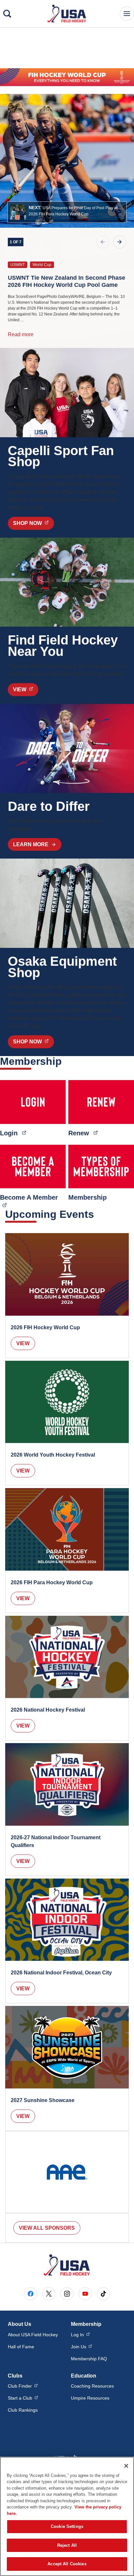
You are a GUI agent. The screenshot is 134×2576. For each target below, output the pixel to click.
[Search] (7, 14)
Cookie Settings (67, 2526)
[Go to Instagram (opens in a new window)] (67, 2294)
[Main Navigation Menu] (127, 14)
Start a (23, 2398)
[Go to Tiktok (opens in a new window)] (103, 2294)
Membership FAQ (89, 2359)
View (23, 1343)
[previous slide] (103, 242)
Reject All (67, 2545)
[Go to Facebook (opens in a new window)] (31, 2294)
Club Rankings (23, 2410)
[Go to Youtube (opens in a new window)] (85, 2294)
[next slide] (120, 242)
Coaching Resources (92, 2386)
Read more (21, 334)
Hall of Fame (21, 2347)
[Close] (126, 2466)
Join (81, 2346)
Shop (33, 523)
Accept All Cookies (67, 2564)
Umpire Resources (90, 2398)
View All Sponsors (47, 2228)
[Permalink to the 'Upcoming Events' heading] (98, 1214)
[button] (67, 212)
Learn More (31, 844)
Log (80, 2334)
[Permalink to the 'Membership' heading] (66, 1061)
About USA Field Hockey (33, 2335)
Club (23, 2386)
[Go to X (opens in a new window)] (49, 2294)
